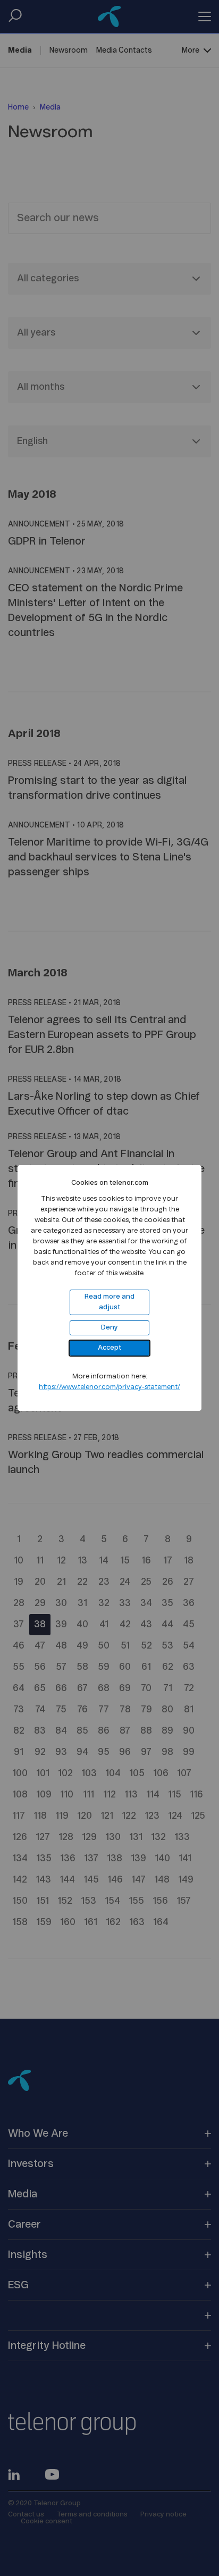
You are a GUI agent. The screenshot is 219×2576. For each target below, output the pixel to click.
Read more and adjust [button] (109, 1302)
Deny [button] (109, 1328)
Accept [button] (109, 1348)
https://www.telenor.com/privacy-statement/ (109, 1387)
